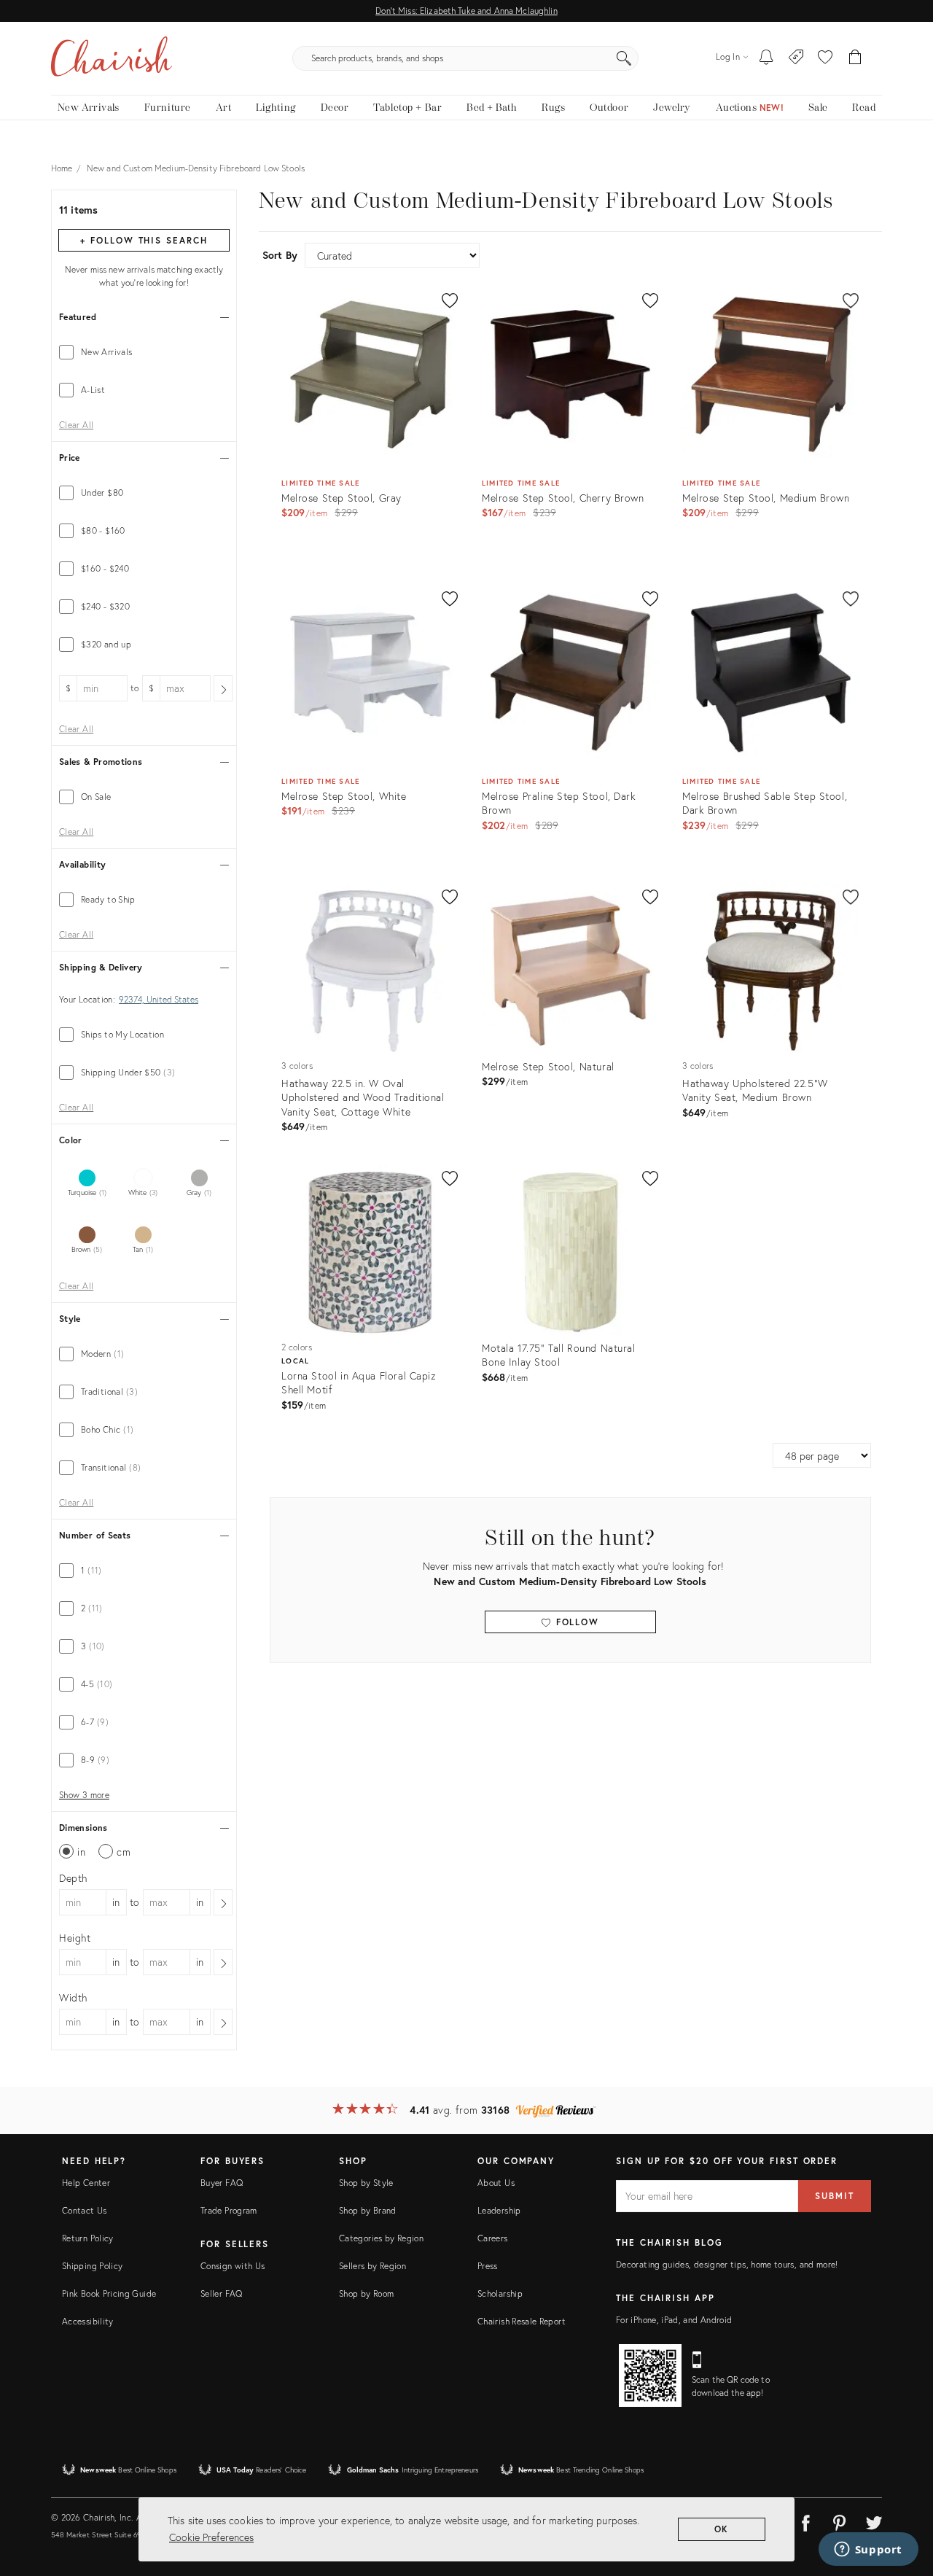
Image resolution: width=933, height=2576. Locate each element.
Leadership (499, 2210)
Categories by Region (381, 2238)
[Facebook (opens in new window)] (805, 2521)
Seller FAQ (222, 2293)
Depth (73, 1878)
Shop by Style (366, 2183)
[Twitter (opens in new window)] (874, 2521)
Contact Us (85, 2210)
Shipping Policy (92, 2266)
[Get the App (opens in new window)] (650, 2375)
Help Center (86, 2183)
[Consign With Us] (796, 58)
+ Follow (144, 240)
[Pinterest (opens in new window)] (840, 2521)
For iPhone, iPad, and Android (674, 2320)
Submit (835, 2196)
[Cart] (855, 58)
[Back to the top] (904, 2499)
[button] (825, 58)
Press (488, 2266)
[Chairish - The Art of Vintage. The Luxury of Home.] (112, 58)
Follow (575, 1622)
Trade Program (229, 2210)
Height (75, 1938)
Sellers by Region (372, 2266)
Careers (493, 2238)
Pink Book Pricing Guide (109, 2293)
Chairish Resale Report (522, 2321)
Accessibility (88, 2321)
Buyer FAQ (222, 2183)
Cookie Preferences (211, 2537)
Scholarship (500, 2293)
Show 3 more (84, 1795)
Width (73, 1997)
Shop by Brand (368, 2210)
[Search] (624, 58)
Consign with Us (233, 2266)
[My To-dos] (766, 58)
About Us (496, 2183)
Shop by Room (366, 2293)
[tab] (144, 352)
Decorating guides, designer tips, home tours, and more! (727, 2264)
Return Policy (88, 2238)
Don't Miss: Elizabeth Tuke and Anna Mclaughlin (466, 11)
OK (722, 2529)
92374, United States (159, 1000)
